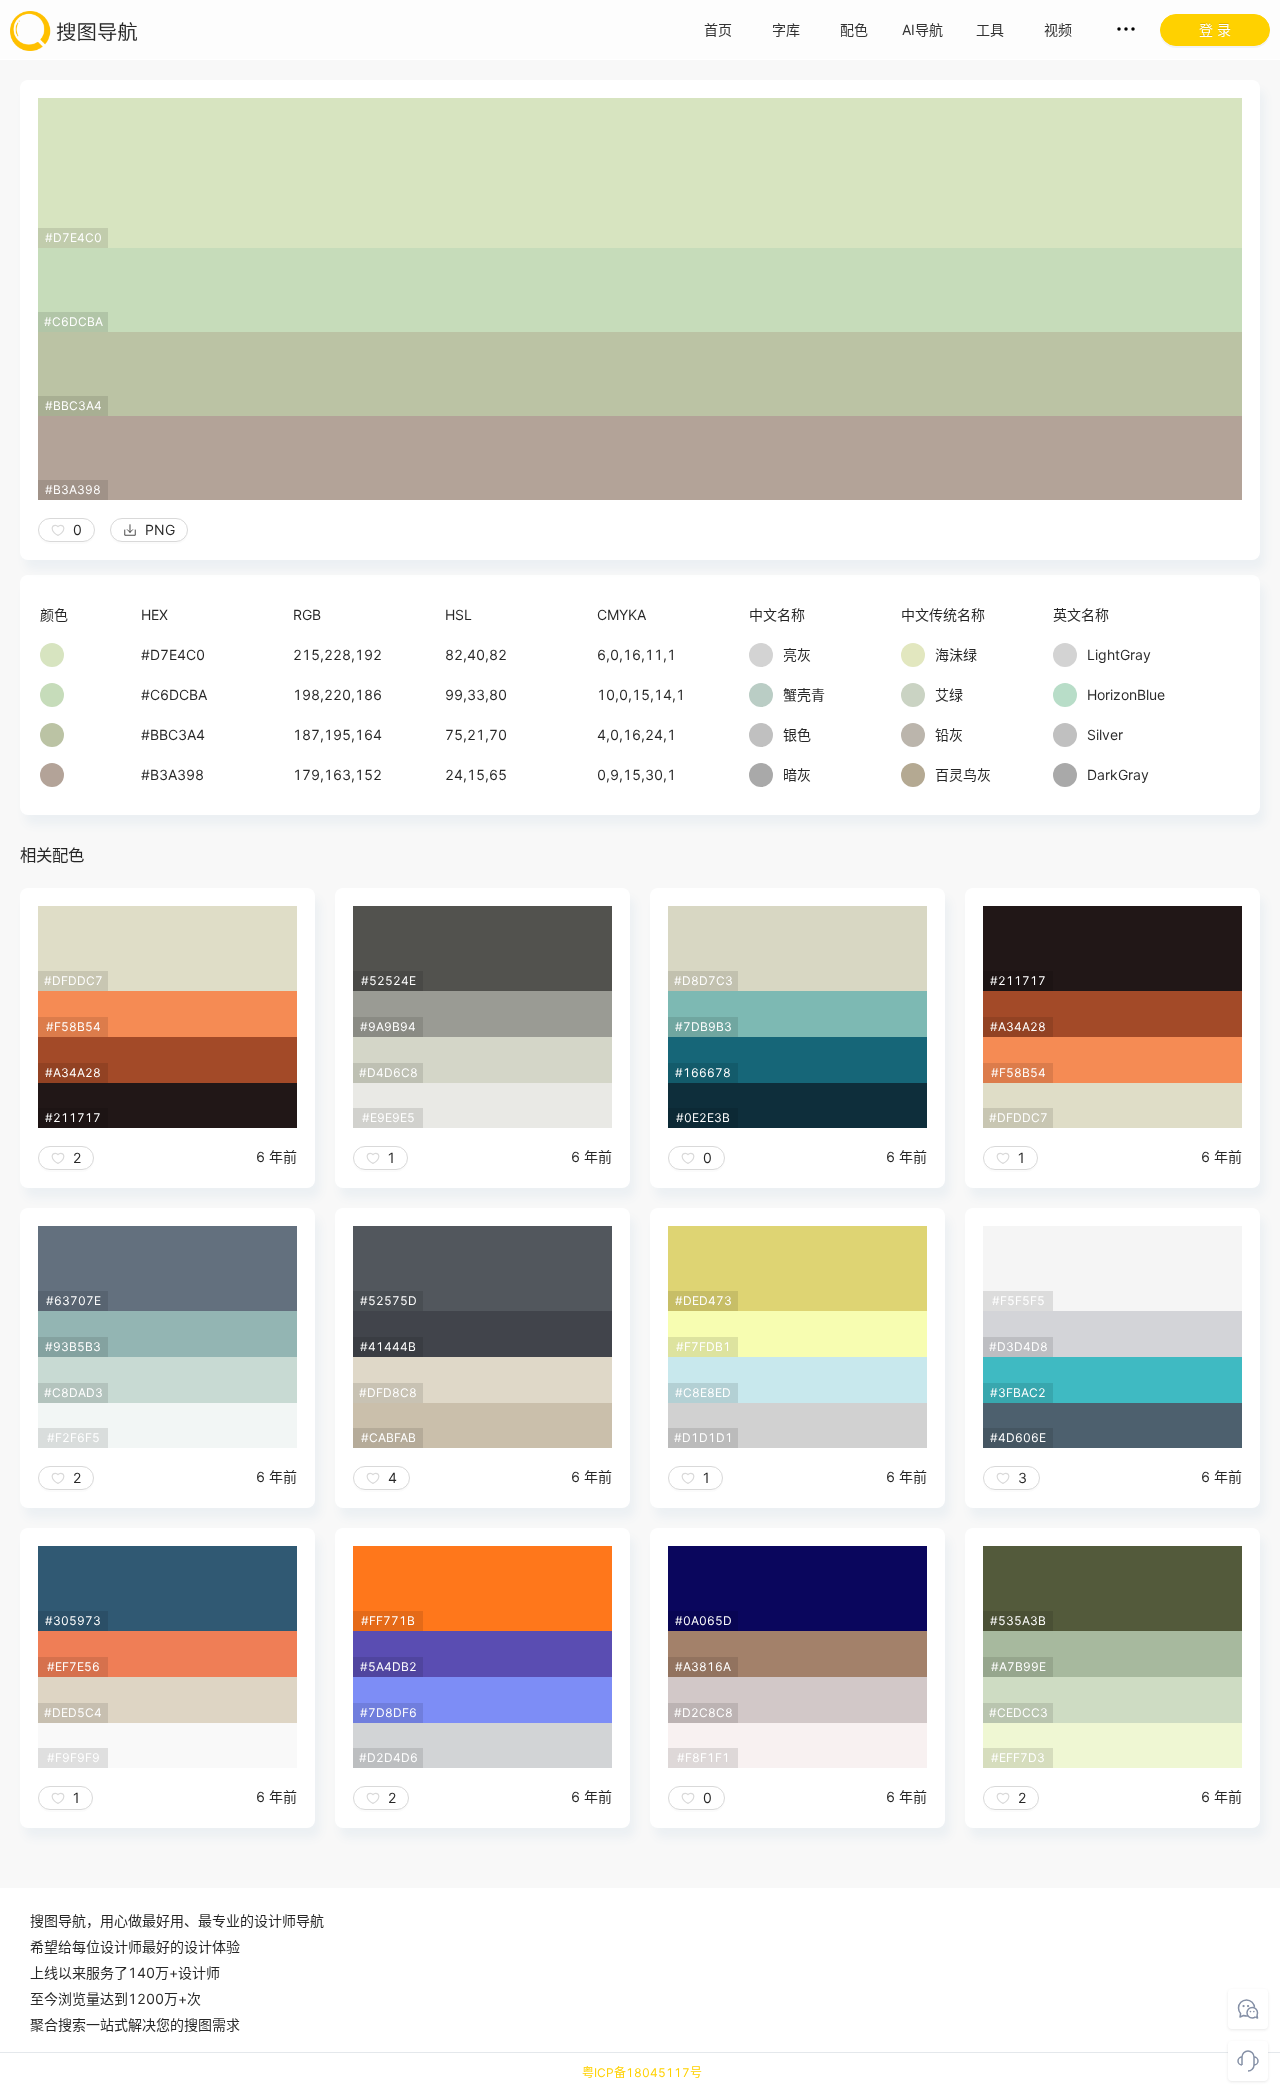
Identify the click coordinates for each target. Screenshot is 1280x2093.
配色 (854, 29)
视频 (1058, 29)
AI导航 (922, 29)
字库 (786, 29)
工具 (990, 29)
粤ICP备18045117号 (642, 2072)
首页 (718, 29)
